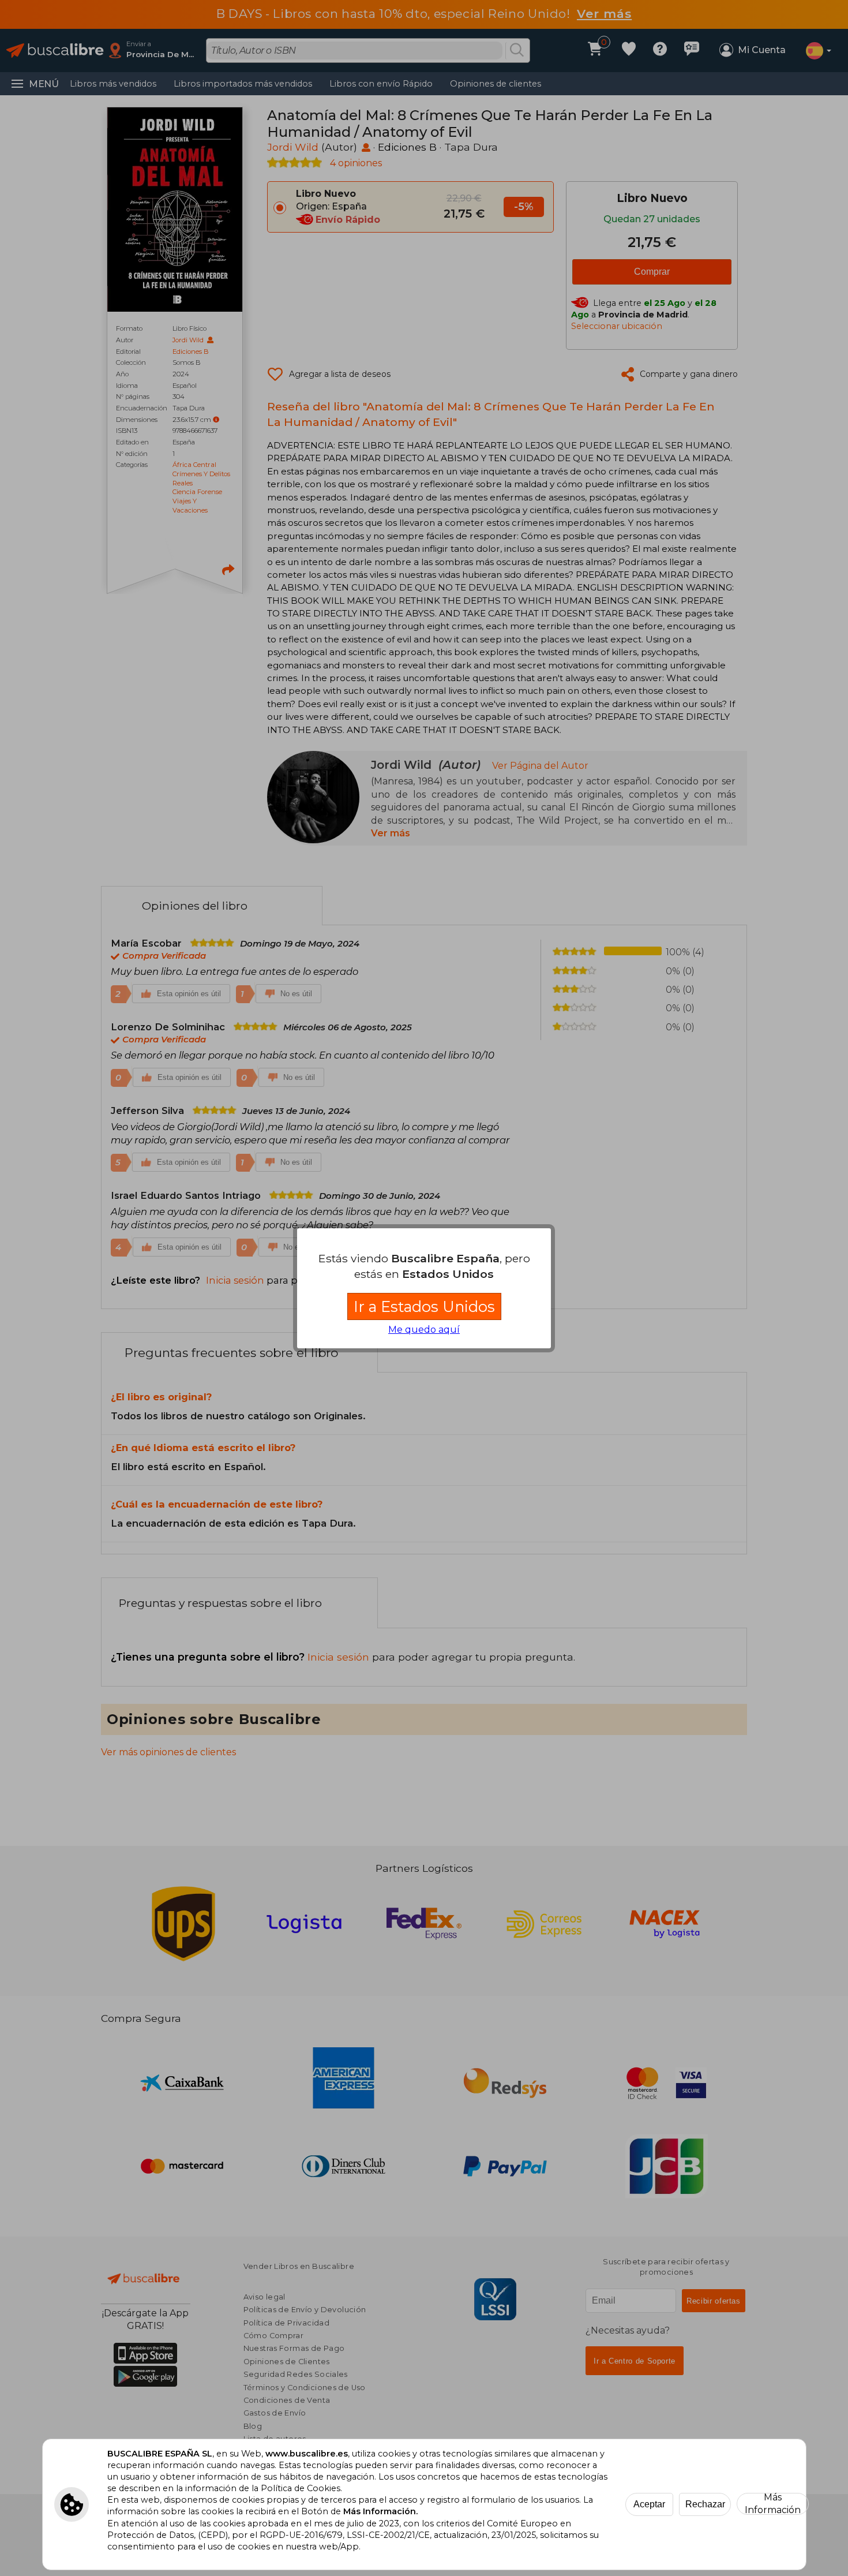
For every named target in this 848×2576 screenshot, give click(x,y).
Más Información (773, 2504)
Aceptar (649, 2504)
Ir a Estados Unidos (424, 1306)
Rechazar (705, 2504)
